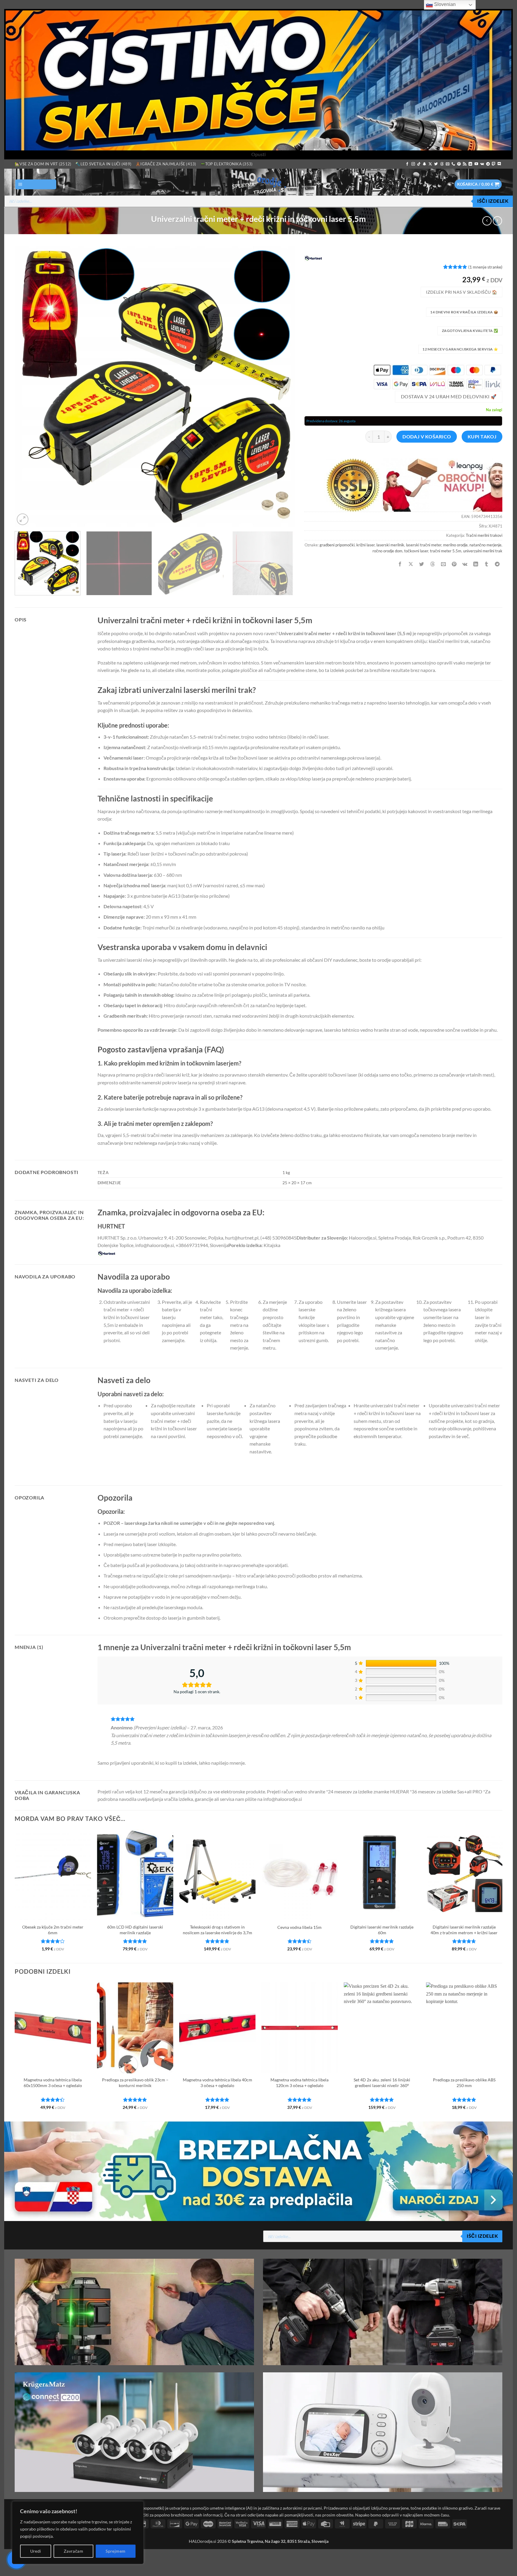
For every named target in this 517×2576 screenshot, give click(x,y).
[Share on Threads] (432, 564)
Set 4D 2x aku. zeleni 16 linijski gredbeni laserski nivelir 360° (382, 2083)
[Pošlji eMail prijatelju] (443, 564)
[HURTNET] (313, 258)
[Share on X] (411, 564)
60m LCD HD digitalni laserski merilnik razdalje (135, 1930)
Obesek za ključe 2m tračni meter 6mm (53, 1930)
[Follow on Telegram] (488, 164)
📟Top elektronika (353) (227, 164)
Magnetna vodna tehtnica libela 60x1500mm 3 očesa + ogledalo (53, 2083)
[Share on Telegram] (497, 564)
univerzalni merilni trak (483, 551)
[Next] (282, 386)
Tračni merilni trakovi (484, 535)
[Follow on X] (430, 164)
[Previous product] (497, 221)
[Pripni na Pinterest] (454, 564)
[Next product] (487, 221)
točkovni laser (416, 551)
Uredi (36, 2551)
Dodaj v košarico (427, 437)
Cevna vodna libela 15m (299, 1927)
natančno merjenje (485, 545)
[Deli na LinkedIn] (476, 564)
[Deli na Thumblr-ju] (487, 564)
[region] (78, 2533)
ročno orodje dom (387, 551)
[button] (36, 184)
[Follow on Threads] (442, 164)
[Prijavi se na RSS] (465, 164)
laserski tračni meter (424, 545)
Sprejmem (115, 2551)
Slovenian (444, 4)
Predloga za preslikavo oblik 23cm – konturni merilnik (135, 2083)
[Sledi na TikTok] (419, 164)
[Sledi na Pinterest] (459, 164)
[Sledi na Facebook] (407, 164)
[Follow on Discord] (499, 164)
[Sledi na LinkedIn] (470, 164)
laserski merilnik (390, 545)
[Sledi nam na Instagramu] (413, 164)
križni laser (365, 545)
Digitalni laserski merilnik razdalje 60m (382, 1930)
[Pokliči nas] (453, 164)
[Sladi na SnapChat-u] (425, 164)
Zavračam (73, 2551)
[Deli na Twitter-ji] (422, 564)
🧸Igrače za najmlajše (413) (166, 164)
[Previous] (28, 386)
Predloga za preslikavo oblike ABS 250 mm (464, 2083)
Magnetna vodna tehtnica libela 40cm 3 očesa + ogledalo (218, 2083)
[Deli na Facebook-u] (400, 564)
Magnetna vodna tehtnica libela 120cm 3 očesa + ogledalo (299, 2083)
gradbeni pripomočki (337, 545)
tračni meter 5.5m (446, 551)
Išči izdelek (493, 201)
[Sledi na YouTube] (476, 164)
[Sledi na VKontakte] (482, 164)
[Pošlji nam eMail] (448, 164)
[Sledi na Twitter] (436, 164)
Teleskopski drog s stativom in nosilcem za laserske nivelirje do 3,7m (218, 1930)
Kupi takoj (482, 437)
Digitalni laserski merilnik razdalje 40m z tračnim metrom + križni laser (464, 1930)
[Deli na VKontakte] (465, 564)
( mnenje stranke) (485, 267)
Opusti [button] (258, 154)
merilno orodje (455, 545)
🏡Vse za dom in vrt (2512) (43, 164)
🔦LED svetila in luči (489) (103, 164)
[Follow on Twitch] (494, 164)
